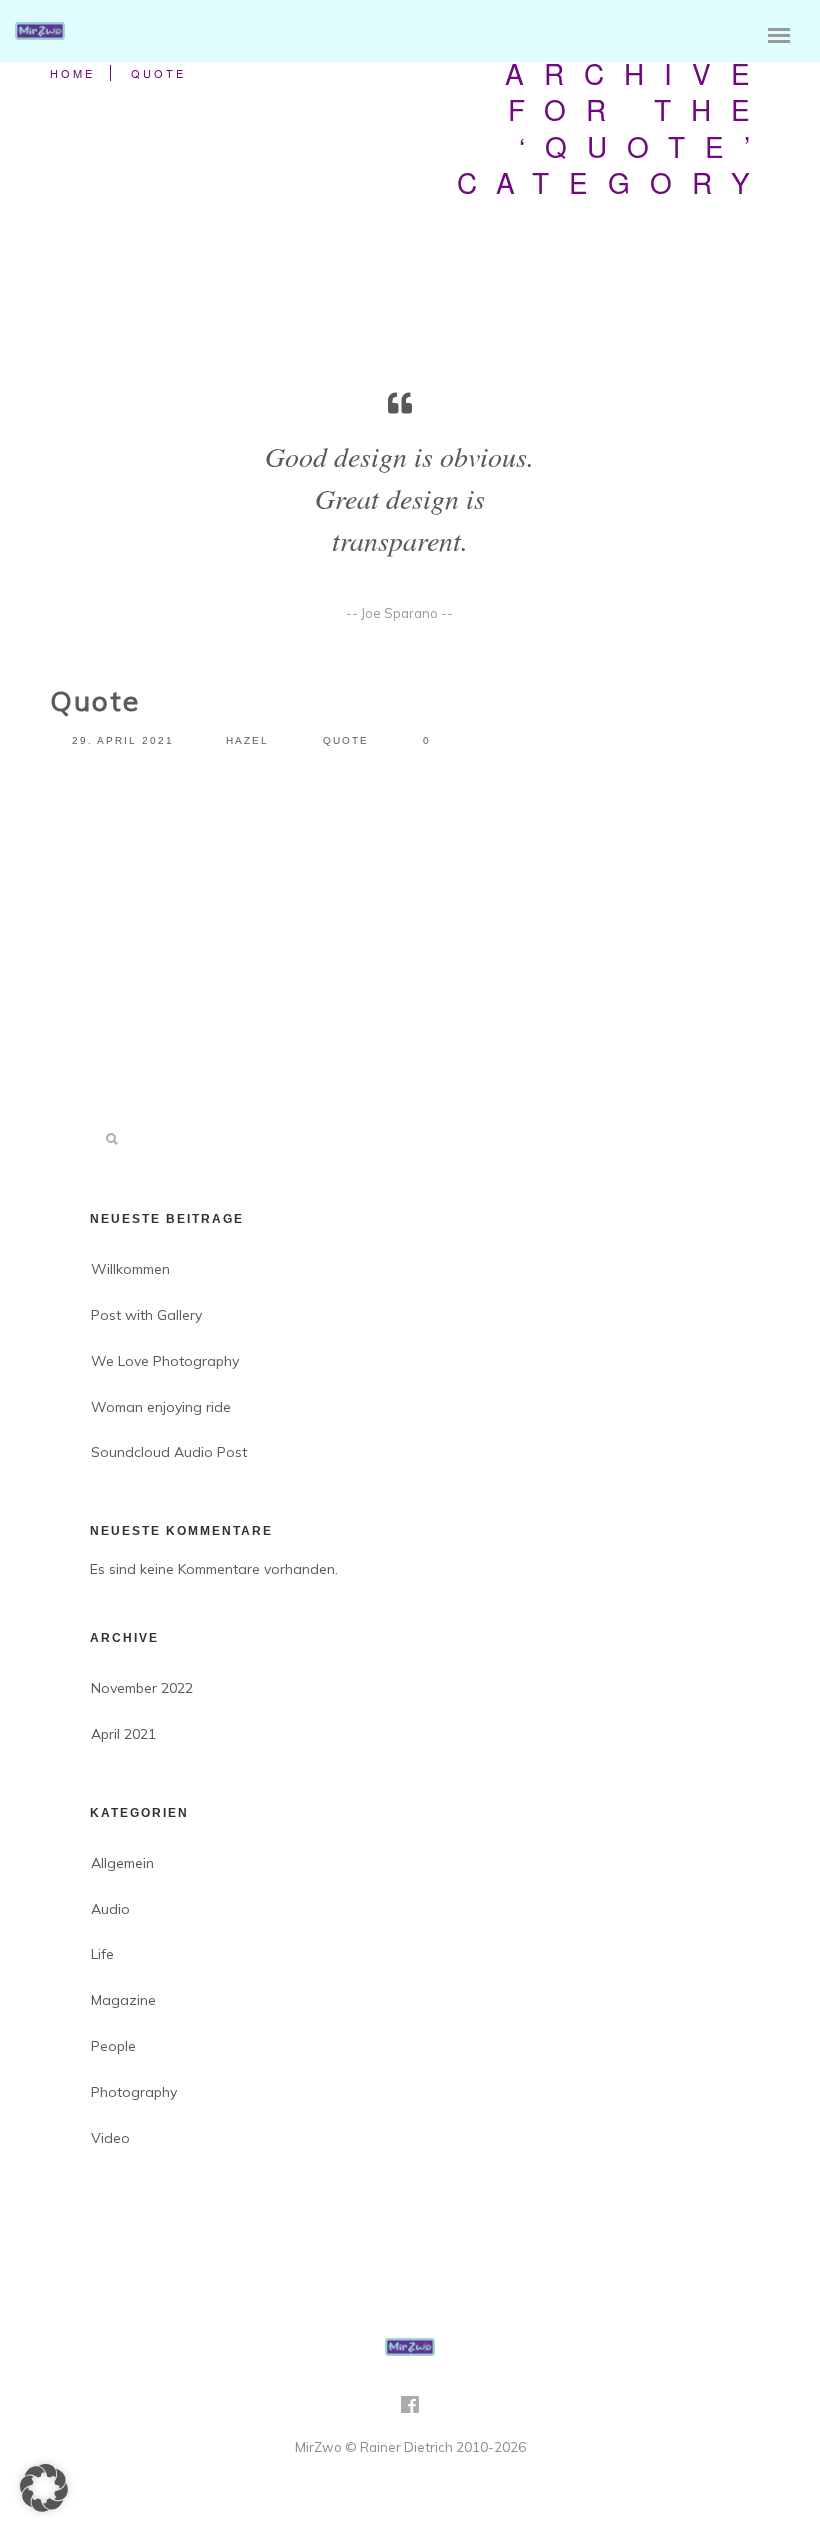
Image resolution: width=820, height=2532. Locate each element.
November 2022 (142, 1688)
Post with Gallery (146, 1315)
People (113, 2046)
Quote (158, 73)
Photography (134, 2092)
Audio (110, 1909)
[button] (44, 2488)
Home (72, 73)
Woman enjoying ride (161, 1407)
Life (102, 1954)
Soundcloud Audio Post (169, 1452)
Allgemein (122, 1863)
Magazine (123, 2000)
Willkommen (130, 1269)
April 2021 (123, 1734)
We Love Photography (165, 1361)
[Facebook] (410, 2411)
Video (110, 2138)
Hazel (247, 740)
